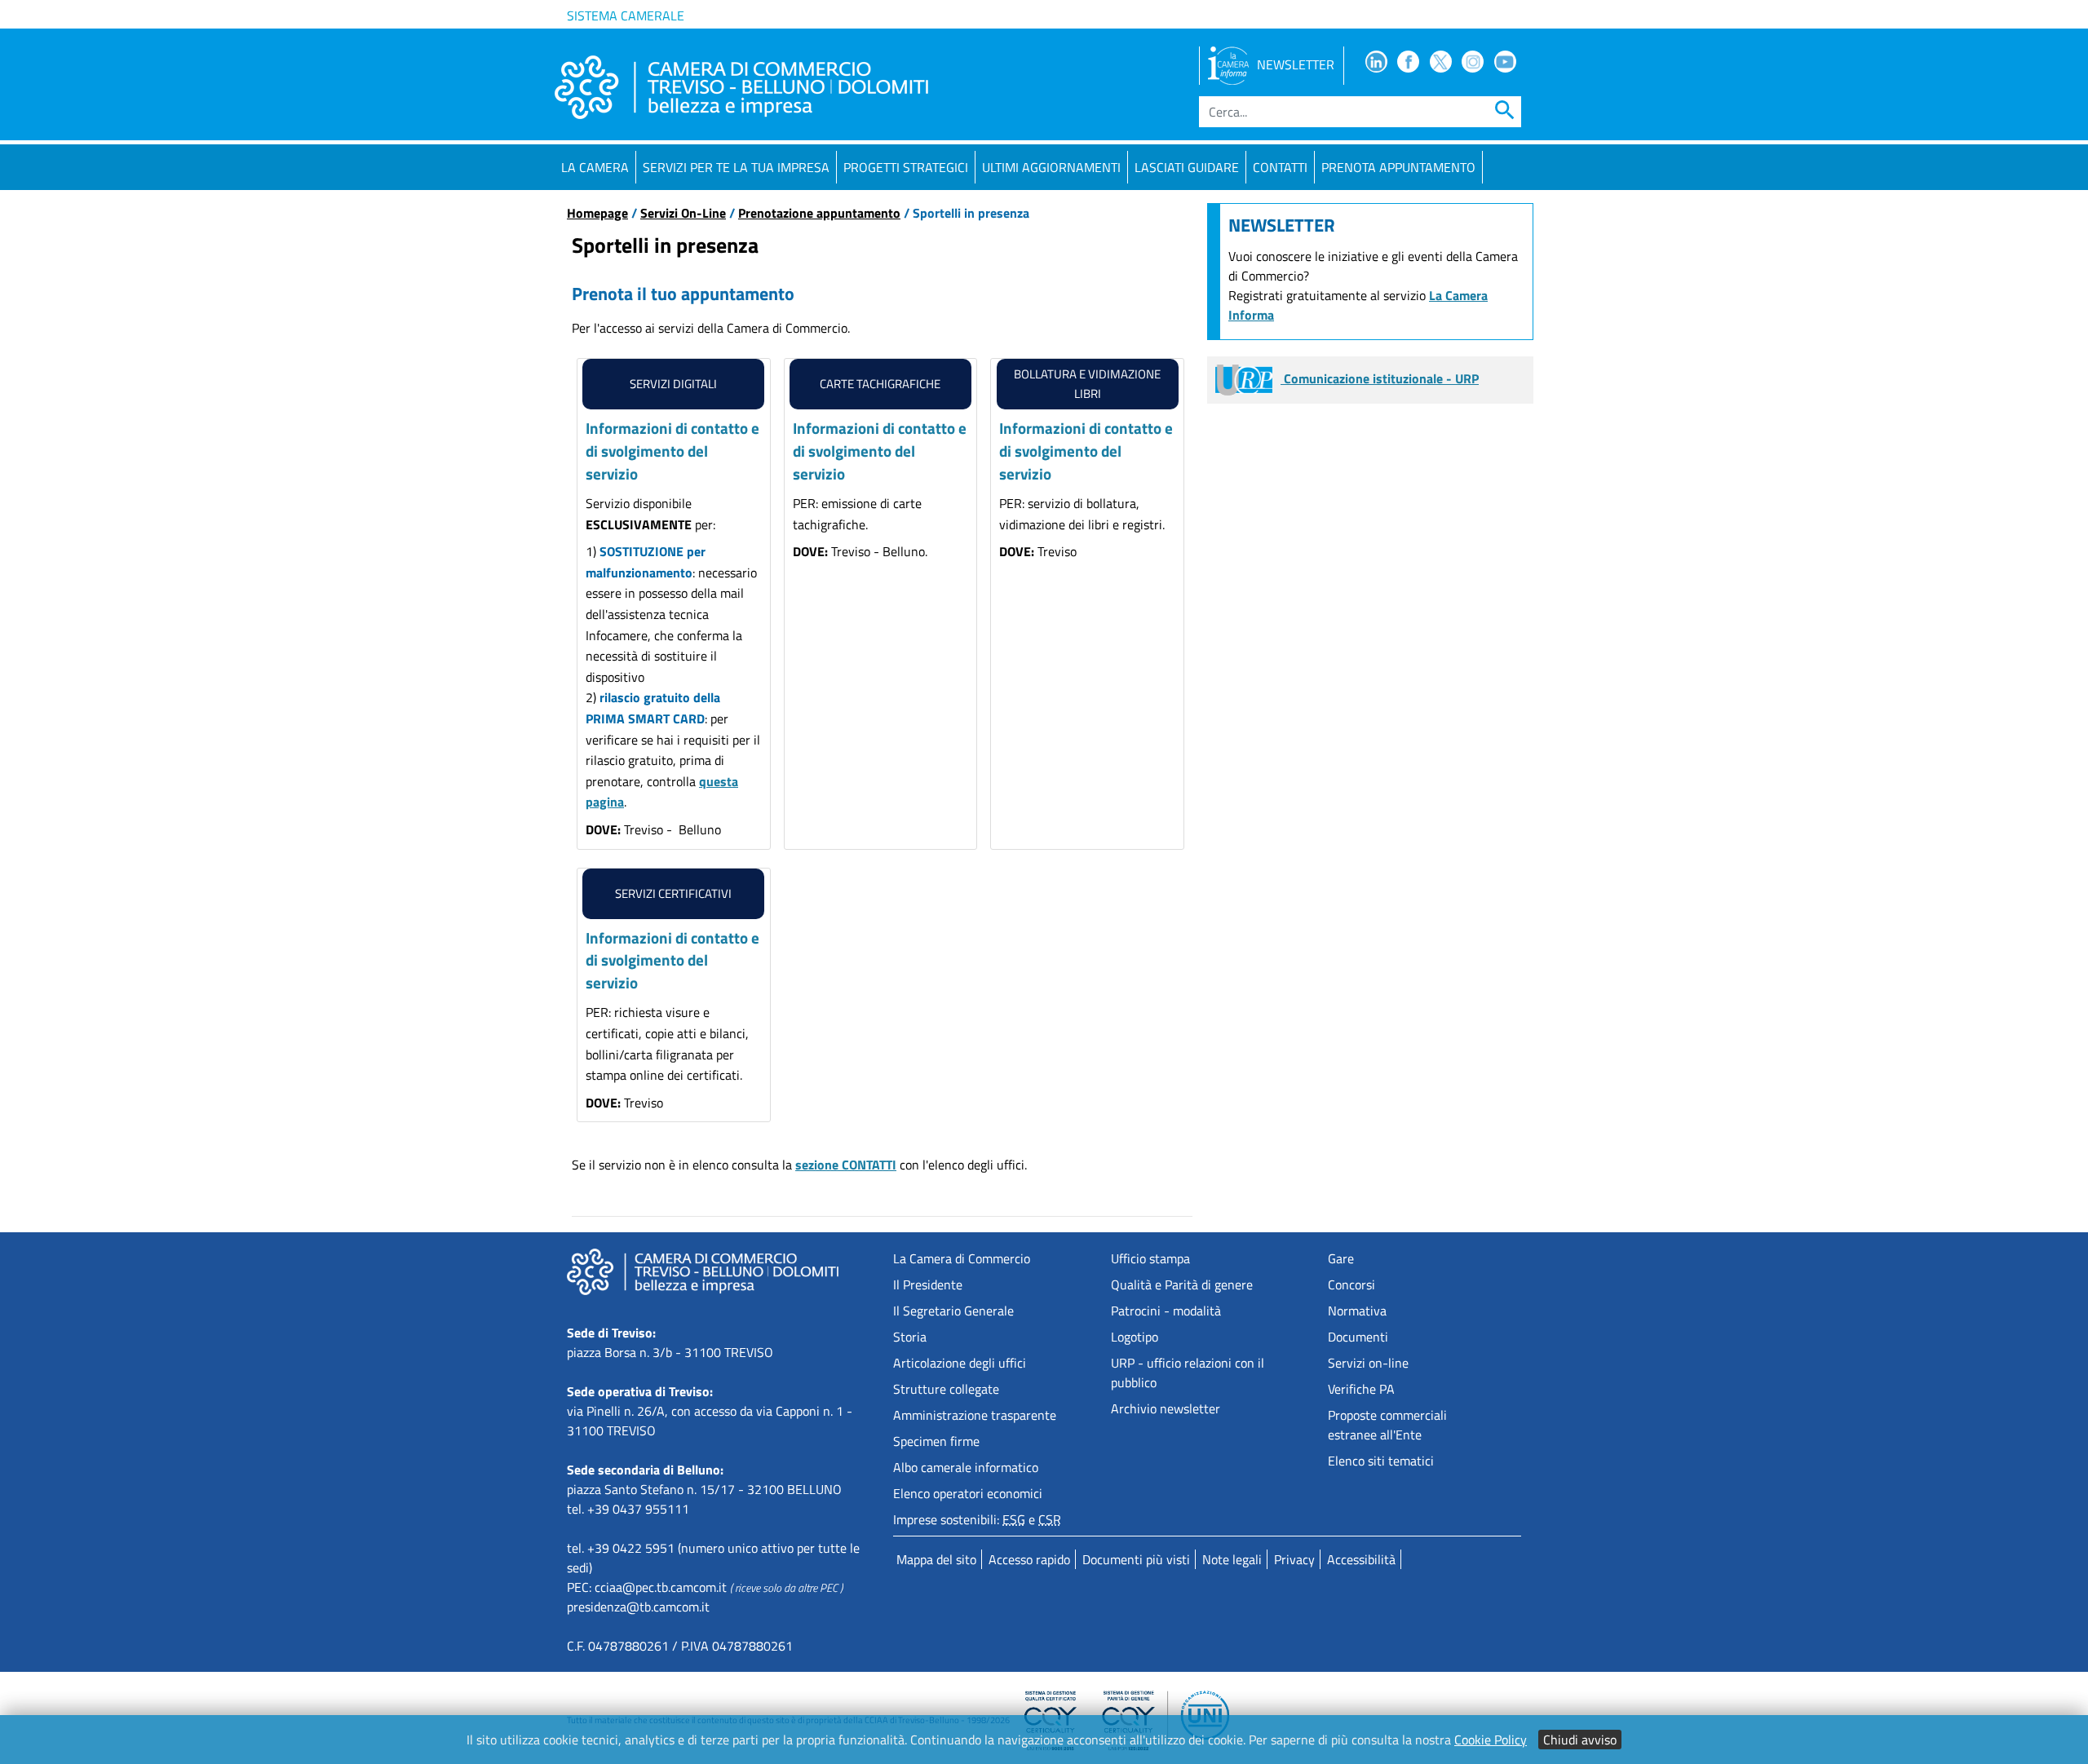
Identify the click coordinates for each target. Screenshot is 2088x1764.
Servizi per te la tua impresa (736, 167)
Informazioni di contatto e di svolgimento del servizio (672, 450)
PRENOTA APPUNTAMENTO (1398, 167)
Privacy (1294, 1559)
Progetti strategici (906, 167)
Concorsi (1351, 1284)
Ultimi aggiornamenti (1051, 167)
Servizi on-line (1368, 1363)
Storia (910, 1337)
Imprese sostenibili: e (977, 1519)
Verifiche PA (1361, 1389)
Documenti (1358, 1337)
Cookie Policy (1491, 1740)
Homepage (597, 213)
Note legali (1232, 1559)
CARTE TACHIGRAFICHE (880, 384)
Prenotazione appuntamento (819, 213)
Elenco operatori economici (968, 1493)
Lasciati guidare (1187, 167)
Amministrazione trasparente (975, 1415)
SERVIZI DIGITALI (673, 384)
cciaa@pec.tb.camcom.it (661, 1587)
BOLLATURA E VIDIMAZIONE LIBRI (1087, 384)
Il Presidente (928, 1284)
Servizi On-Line (683, 213)
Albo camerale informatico (966, 1467)
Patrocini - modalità (1166, 1311)
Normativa (1357, 1311)
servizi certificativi (673, 893)
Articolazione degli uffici (960, 1363)
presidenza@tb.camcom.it (638, 1607)
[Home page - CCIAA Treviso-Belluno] (741, 87)
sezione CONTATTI (846, 1165)
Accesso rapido (1029, 1559)
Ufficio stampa (1150, 1258)
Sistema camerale (626, 15)
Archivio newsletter (1166, 1408)
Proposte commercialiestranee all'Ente (1387, 1425)
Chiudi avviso (1580, 1740)
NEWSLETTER (1296, 64)
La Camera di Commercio (962, 1258)
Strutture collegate (946, 1389)
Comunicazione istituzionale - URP (1380, 378)
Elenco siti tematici (1381, 1461)
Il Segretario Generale (953, 1311)
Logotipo (1135, 1337)
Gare (1341, 1258)
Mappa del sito (936, 1559)
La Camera (595, 167)
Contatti (1280, 167)
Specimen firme (936, 1441)
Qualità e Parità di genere (1182, 1284)
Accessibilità (1361, 1559)
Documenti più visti (1136, 1559)
